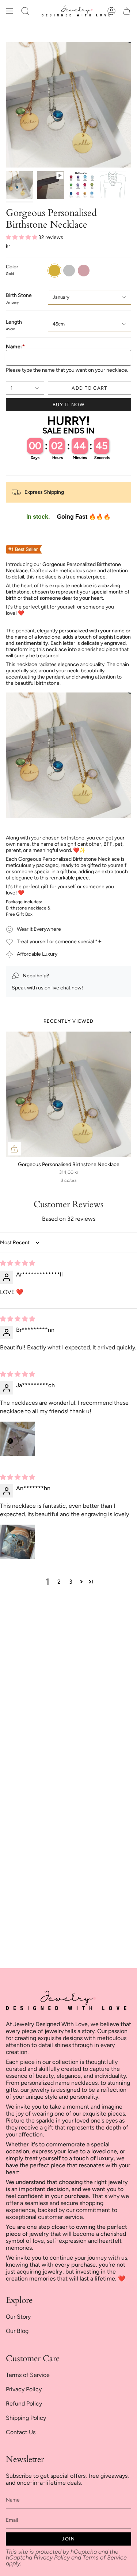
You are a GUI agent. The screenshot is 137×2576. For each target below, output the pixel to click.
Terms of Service (28, 2375)
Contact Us (21, 2432)
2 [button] (59, 1582)
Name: (15, 347)
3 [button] (71, 1582)
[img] (18, 1263)
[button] (25, 11)
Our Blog (17, 2331)
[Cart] (127, 11)
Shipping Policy (26, 2418)
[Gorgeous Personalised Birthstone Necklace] (68, 1094)
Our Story (18, 2317)
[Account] (111, 11)
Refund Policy (24, 2404)
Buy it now (68, 405)
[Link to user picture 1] (18, 1439)
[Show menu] (9, 11)
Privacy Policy (24, 2389)
